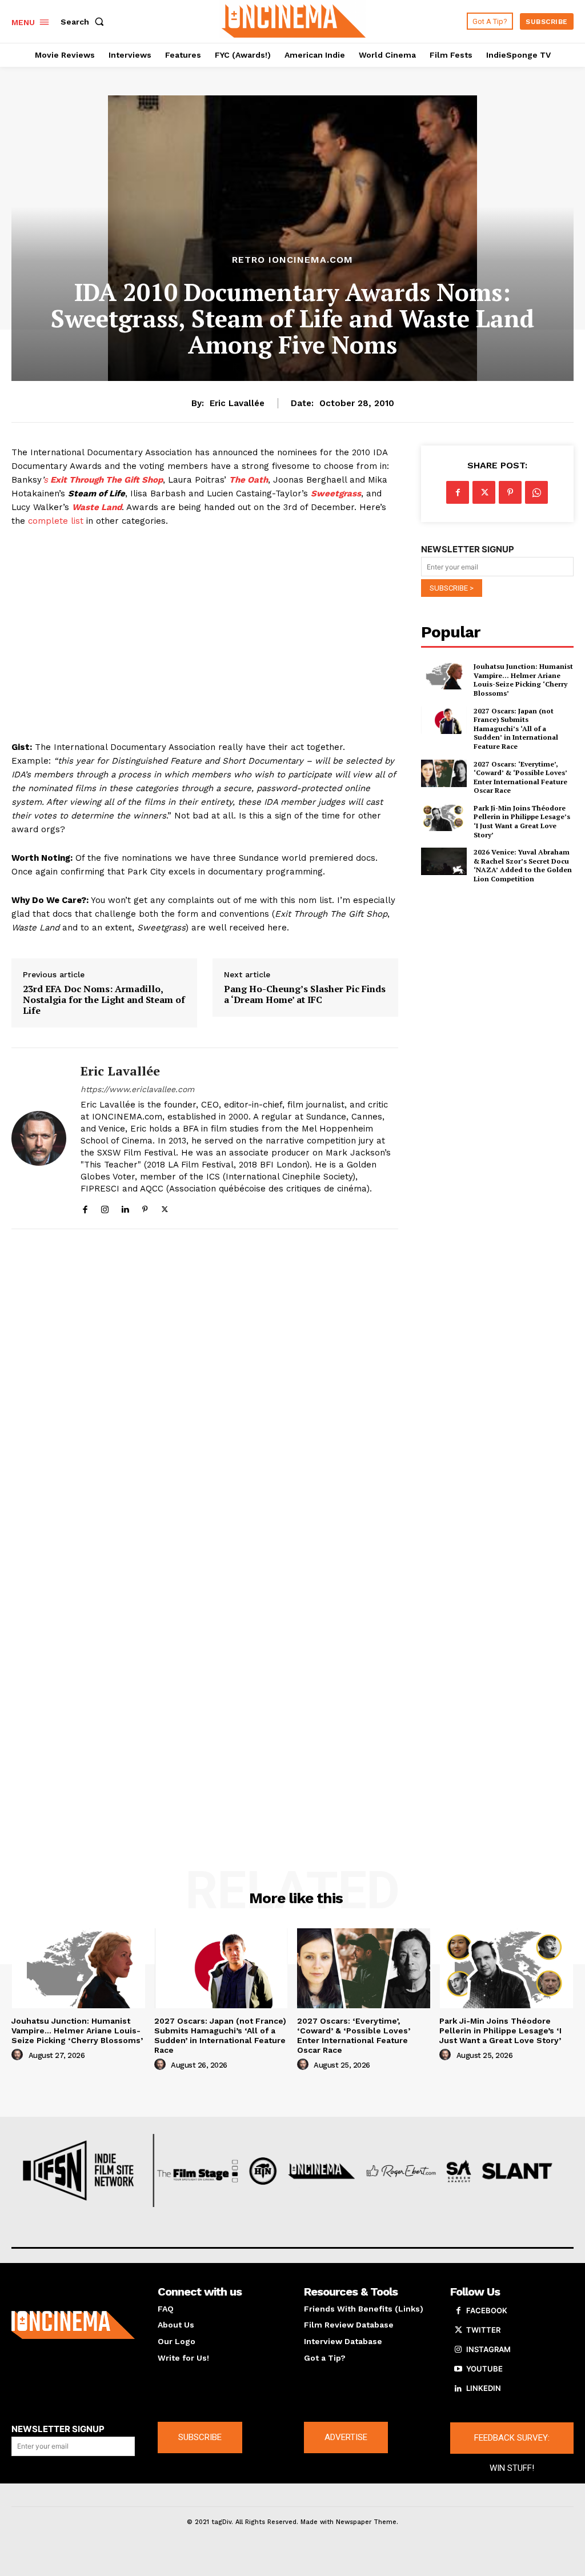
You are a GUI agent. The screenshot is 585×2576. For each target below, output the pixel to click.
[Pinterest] (145, 1207)
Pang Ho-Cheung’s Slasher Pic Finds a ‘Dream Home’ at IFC (305, 994)
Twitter (483, 2330)
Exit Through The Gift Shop (105, 480)
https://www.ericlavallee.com (137, 1089)
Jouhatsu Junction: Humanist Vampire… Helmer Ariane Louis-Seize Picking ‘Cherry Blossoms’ (523, 680)
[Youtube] (458, 2369)
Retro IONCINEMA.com (292, 260)
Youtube (484, 2369)
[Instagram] (105, 1207)
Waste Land (97, 507)
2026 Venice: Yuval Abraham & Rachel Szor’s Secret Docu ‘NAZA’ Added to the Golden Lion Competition (523, 865)
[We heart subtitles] (294, 20)
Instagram (488, 2349)
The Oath (249, 480)
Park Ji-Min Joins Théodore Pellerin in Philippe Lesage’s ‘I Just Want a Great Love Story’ (522, 821)
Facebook (487, 2310)
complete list (56, 521)
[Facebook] (85, 1207)
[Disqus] (205, 1392)
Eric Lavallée (237, 403)
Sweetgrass (336, 493)
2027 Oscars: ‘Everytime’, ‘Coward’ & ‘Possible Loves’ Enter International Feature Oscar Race (520, 777)
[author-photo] (19, 2055)
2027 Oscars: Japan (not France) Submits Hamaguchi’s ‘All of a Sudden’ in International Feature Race (516, 729)
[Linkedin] (125, 1207)
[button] (85, 22)
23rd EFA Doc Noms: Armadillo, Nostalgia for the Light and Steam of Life (104, 1000)
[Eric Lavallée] (39, 1138)
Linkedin (484, 2388)
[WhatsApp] (536, 492)
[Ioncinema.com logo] (73, 2325)
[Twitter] (165, 1207)
